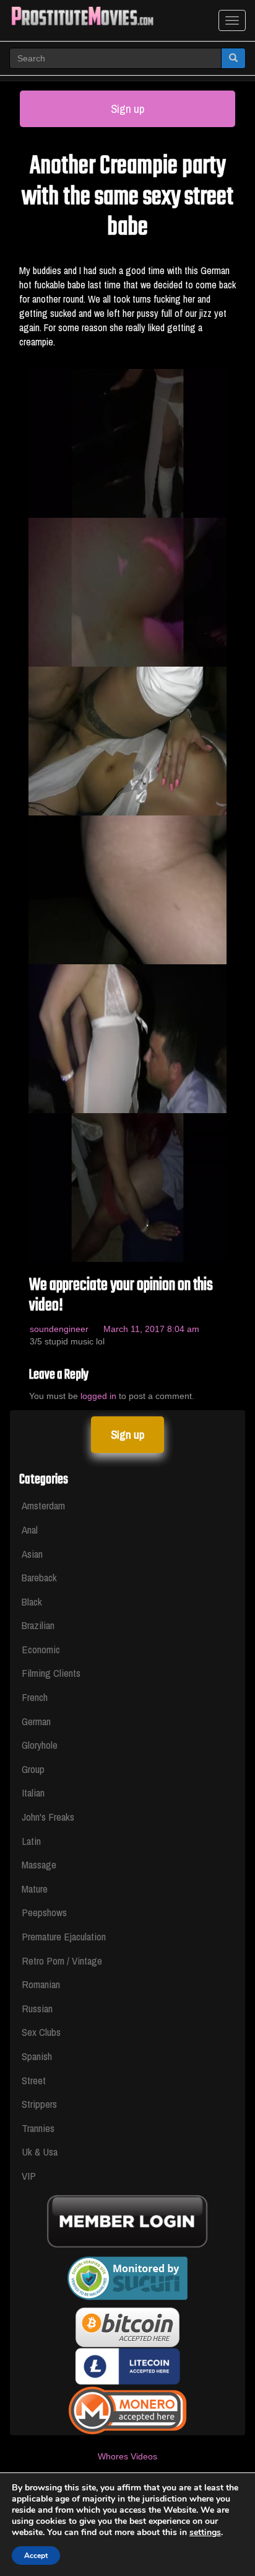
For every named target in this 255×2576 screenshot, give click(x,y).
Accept (36, 2556)
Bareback (39, 1577)
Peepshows (44, 1912)
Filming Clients (51, 1673)
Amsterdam (43, 1505)
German (36, 1721)
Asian (32, 1554)
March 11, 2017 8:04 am (151, 1329)
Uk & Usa (40, 2152)
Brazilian (38, 1625)
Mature (35, 1889)
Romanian (41, 1984)
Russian (37, 2008)
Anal (30, 1530)
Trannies (38, 2128)
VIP (29, 2176)
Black (32, 1601)
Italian (33, 1792)
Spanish (37, 2056)
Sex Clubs (41, 2032)
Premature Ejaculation (64, 1936)
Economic (41, 1649)
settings (205, 2533)
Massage (39, 1864)
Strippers (39, 2104)
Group (33, 1769)
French (35, 1697)
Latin (31, 1841)
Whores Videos (127, 2456)
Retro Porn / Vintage (62, 1961)
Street (34, 2080)
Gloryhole (40, 1745)
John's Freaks (48, 1817)
